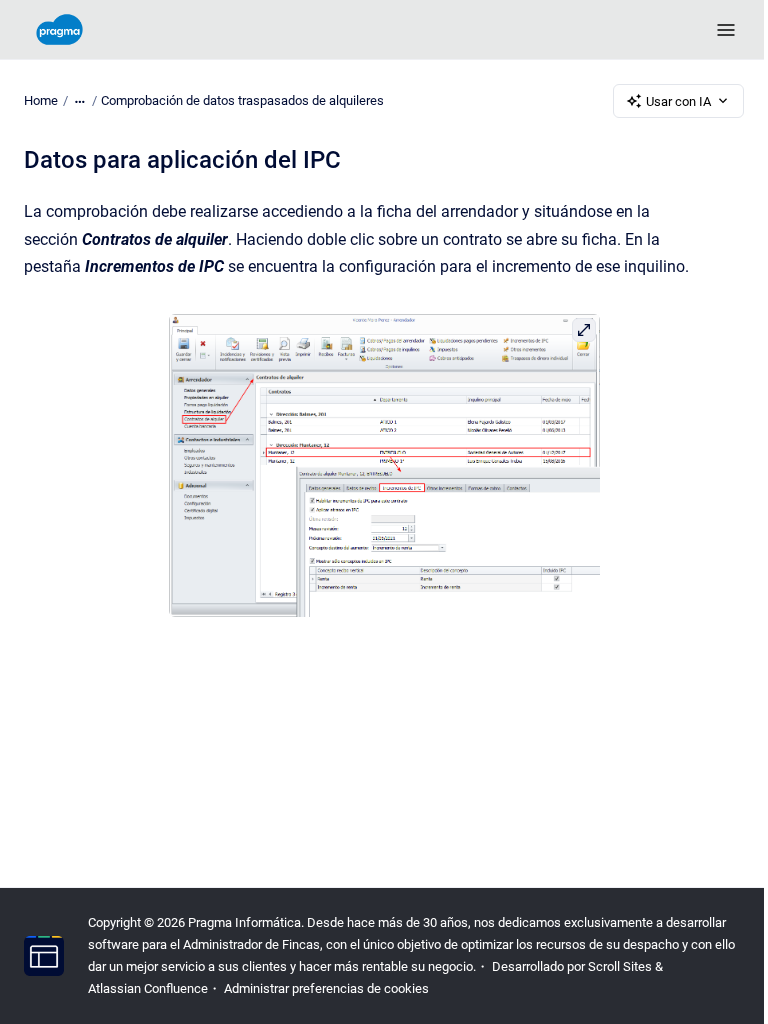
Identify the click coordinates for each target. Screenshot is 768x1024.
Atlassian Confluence (148, 988)
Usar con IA (678, 101)
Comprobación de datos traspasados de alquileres (242, 100)
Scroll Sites (620, 966)
